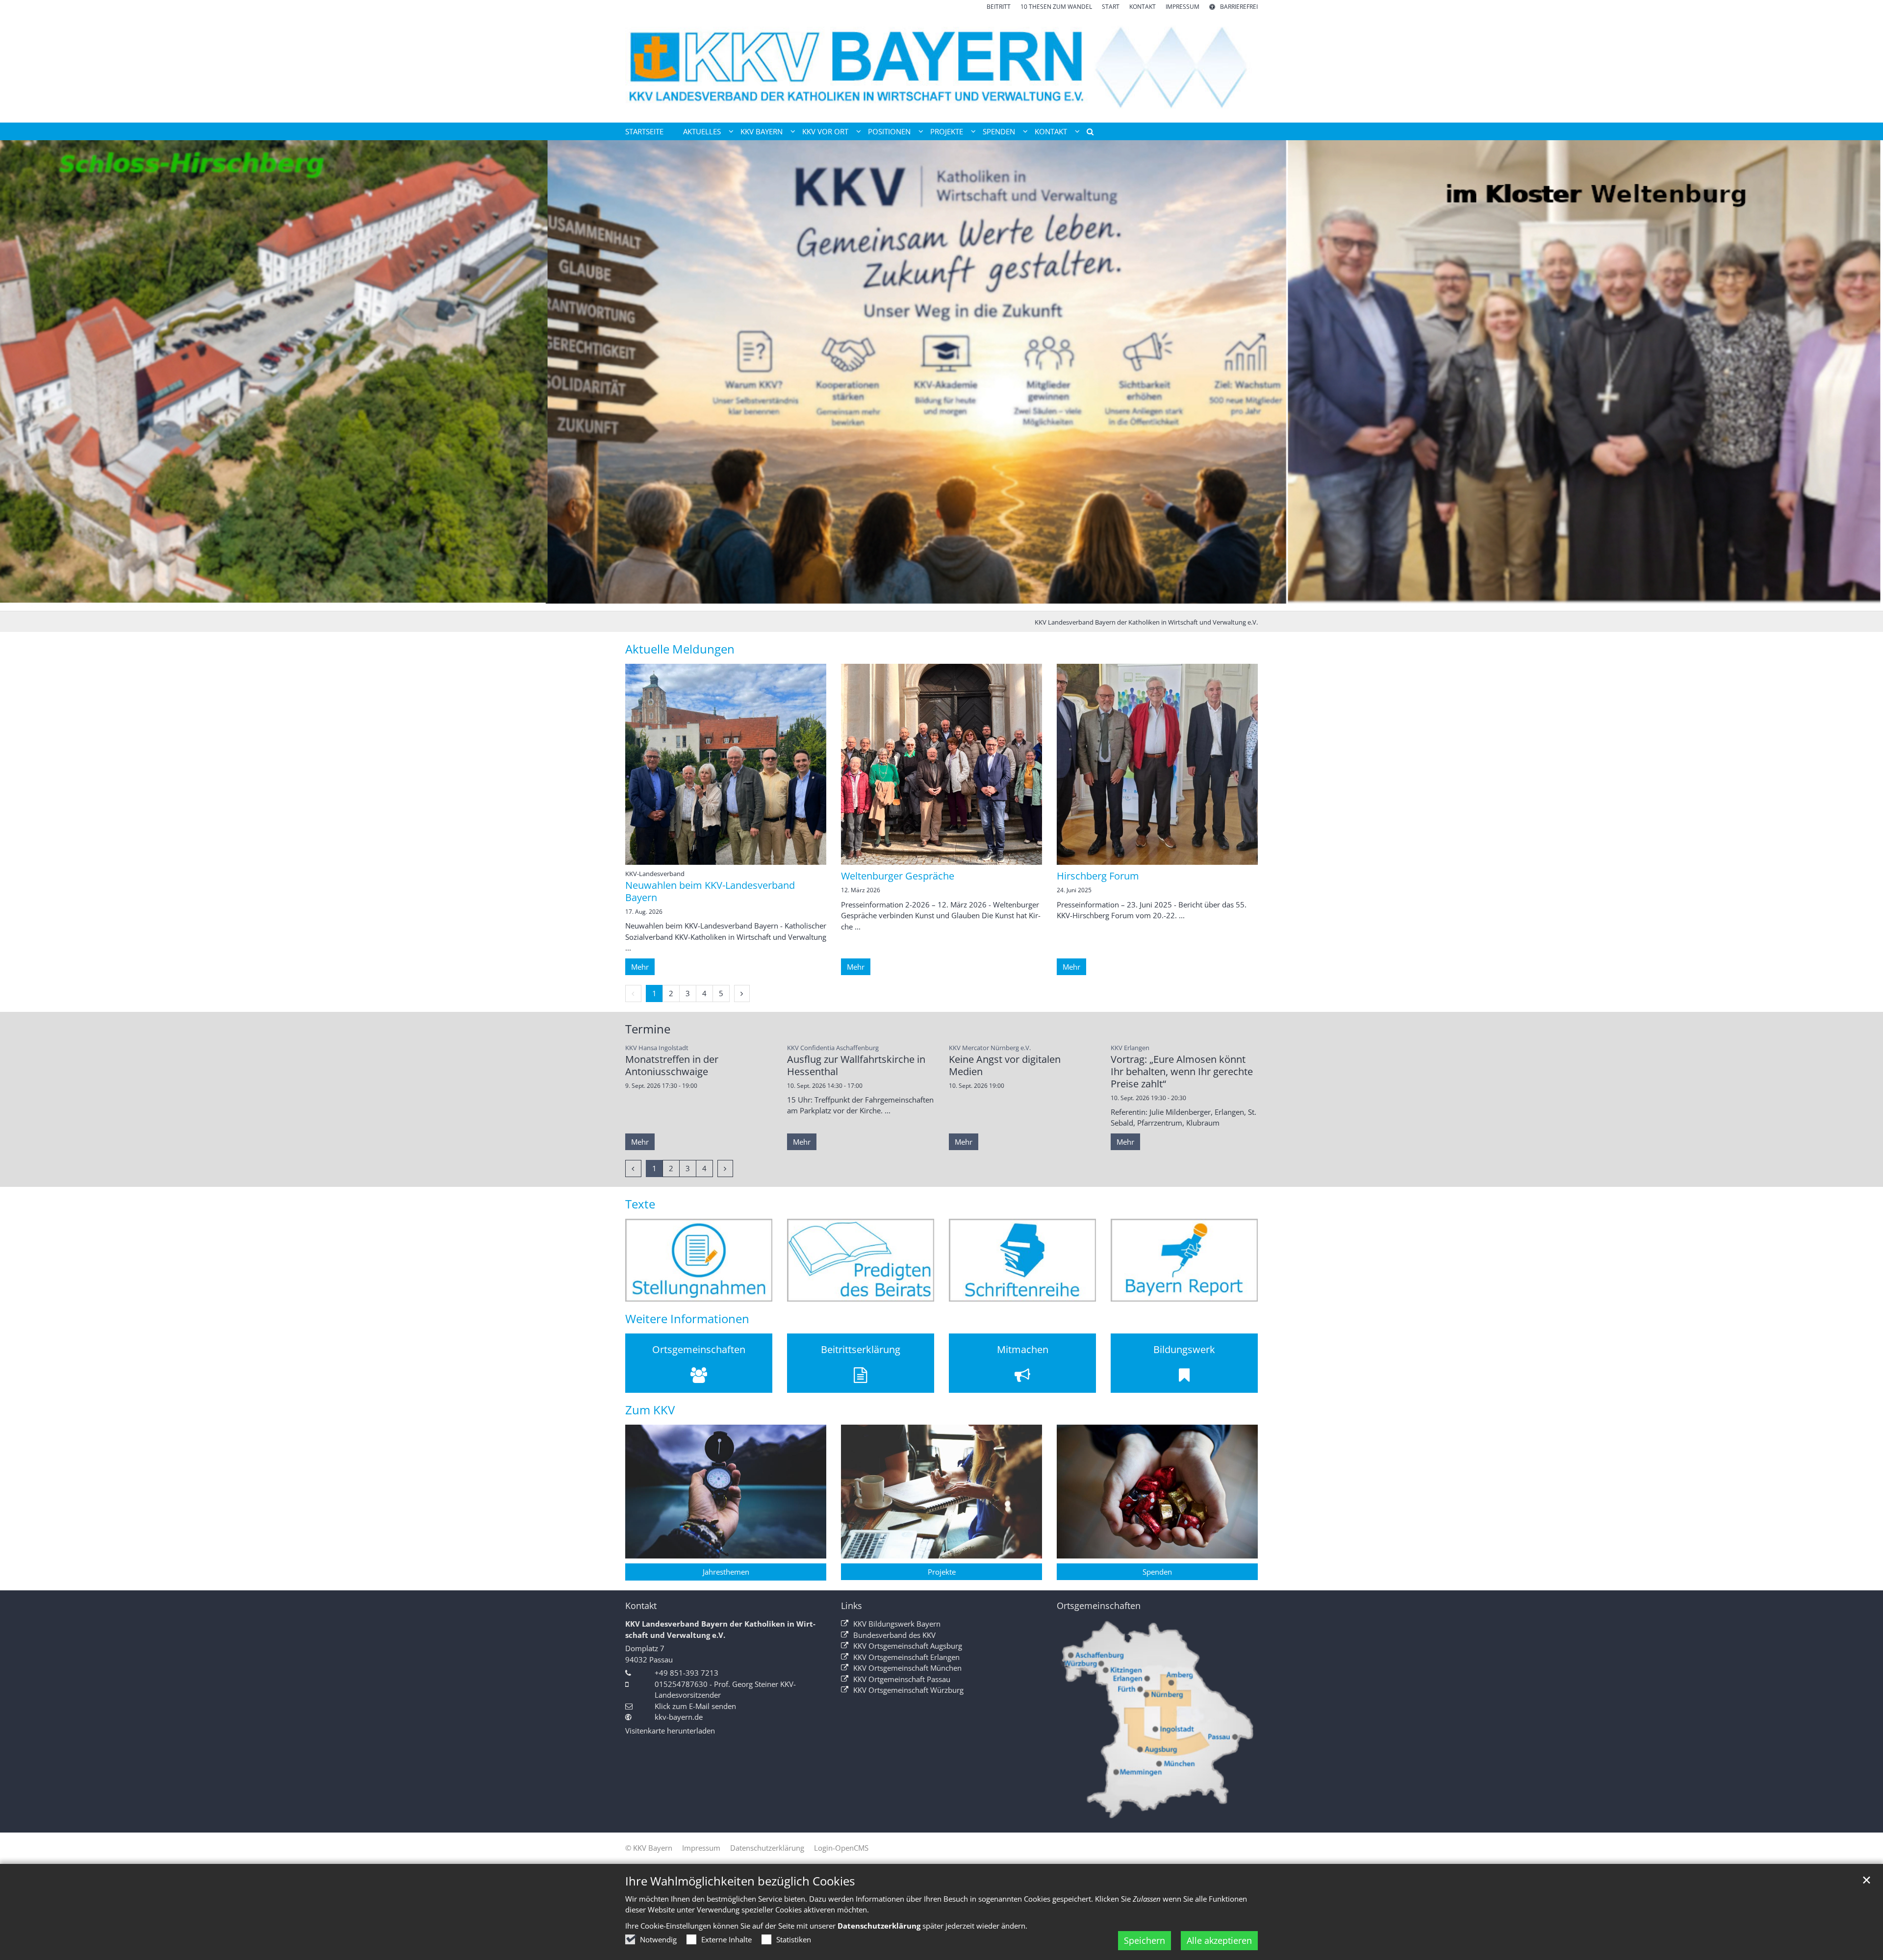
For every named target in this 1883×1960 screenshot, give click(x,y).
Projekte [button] (947, 131)
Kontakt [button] (1051, 131)
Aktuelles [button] (702, 131)
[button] (1087, 133)
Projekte (942, 1572)
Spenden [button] (999, 131)
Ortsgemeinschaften (1099, 1606)
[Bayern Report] (1184, 1260)
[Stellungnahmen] (699, 1260)
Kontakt (641, 1606)
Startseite (644, 131)
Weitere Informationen (687, 1319)
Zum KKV (650, 1410)
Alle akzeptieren (1219, 1940)
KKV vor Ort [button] (825, 131)
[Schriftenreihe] (1022, 1260)
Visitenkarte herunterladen (670, 1731)
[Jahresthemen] (726, 1492)
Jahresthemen (726, 1572)
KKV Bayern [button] (762, 131)
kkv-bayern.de (679, 1717)
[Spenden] (1157, 1492)
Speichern (1145, 1940)
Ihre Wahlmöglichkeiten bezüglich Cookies (740, 1881)
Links (852, 1606)
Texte (640, 1204)
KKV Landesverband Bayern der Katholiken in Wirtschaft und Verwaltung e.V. (1146, 622)
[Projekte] (941, 1492)
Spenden (1157, 1572)
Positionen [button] (889, 131)
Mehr (640, 967)
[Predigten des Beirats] (861, 1260)
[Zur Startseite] (941, 67)
